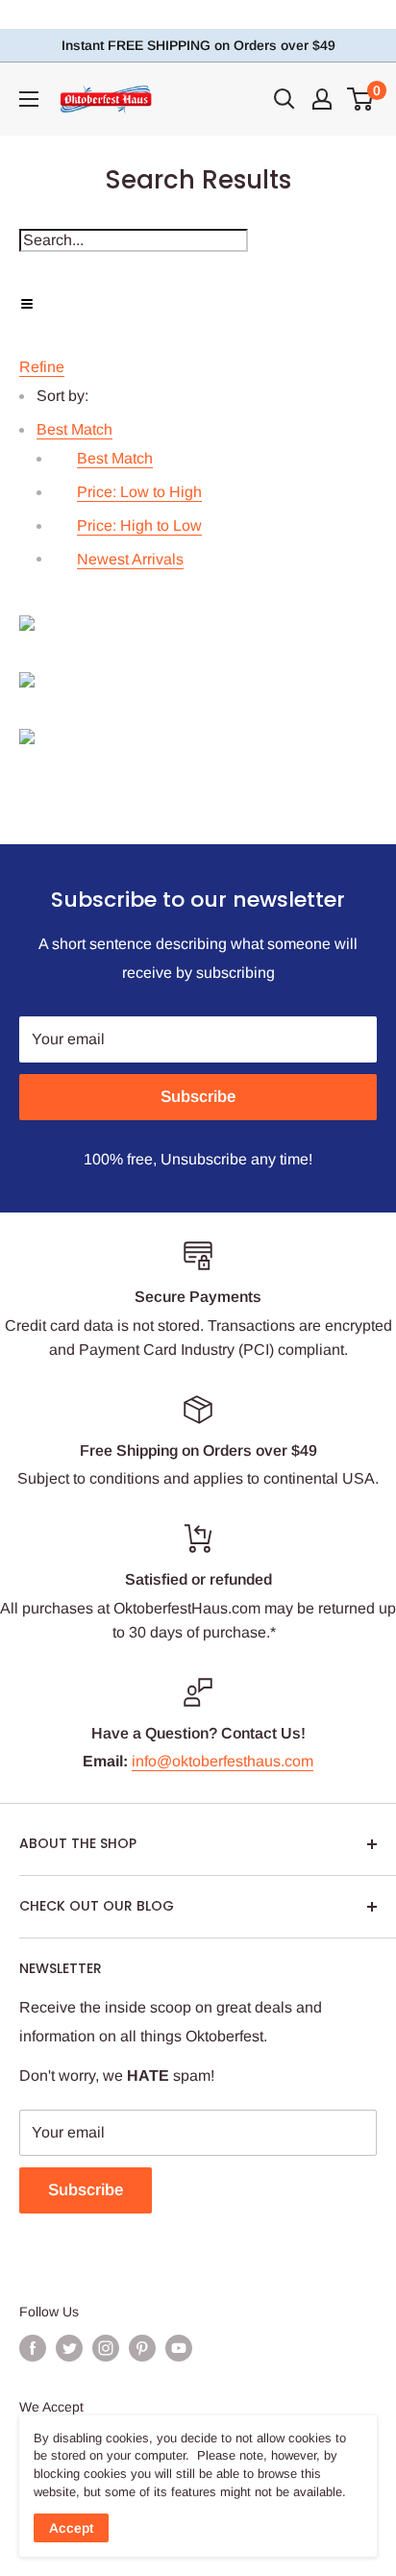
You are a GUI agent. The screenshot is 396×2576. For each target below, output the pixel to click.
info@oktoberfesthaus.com (223, 1761)
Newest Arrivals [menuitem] (130, 559)
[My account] (322, 99)
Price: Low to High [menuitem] (139, 492)
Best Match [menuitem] (115, 458)
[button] (74, 429)
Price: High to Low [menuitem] (139, 525)
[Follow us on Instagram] (106, 2348)
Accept (71, 2528)
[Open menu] (29, 99)
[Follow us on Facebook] (33, 2348)
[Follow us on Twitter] (69, 2348)
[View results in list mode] (198, 680)
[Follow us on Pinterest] (142, 2348)
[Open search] (285, 99)
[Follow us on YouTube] (179, 2348)
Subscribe (198, 1097)
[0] (361, 99)
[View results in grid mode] (198, 623)
